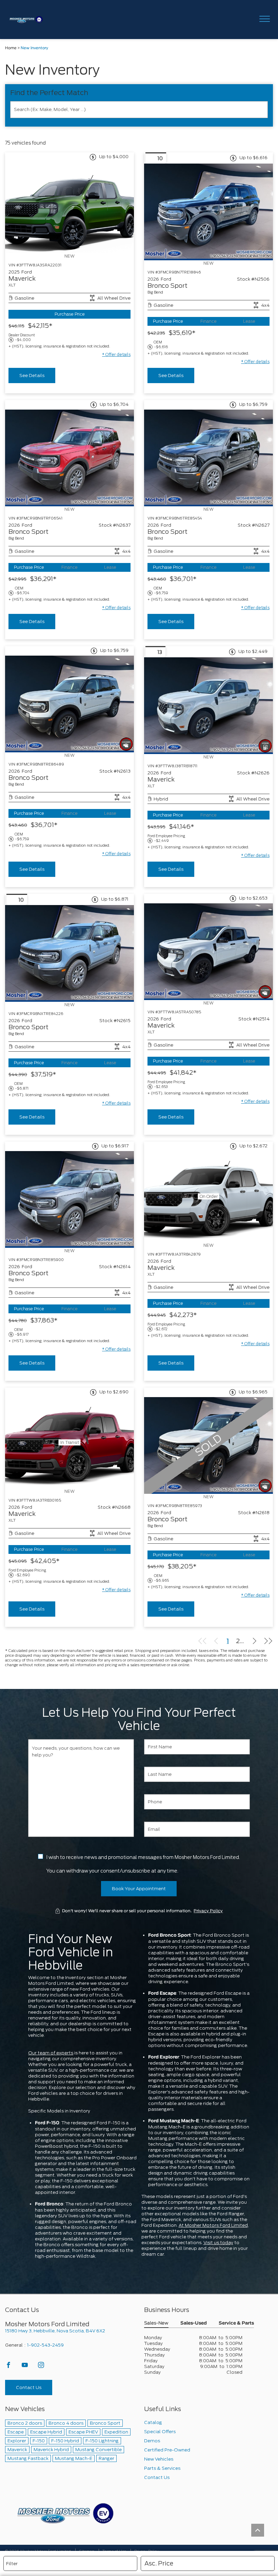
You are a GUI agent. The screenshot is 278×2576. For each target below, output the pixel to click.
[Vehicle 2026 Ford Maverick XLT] (209, 706)
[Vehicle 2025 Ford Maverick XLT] (69, 208)
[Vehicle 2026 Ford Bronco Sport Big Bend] (209, 212)
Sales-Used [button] (194, 2323)
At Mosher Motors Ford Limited (213, 2225)
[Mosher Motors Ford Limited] (65, 2513)
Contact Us (29, 2387)
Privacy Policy (208, 1911)
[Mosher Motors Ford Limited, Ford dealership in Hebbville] (28, 20)
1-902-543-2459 (45, 2345)
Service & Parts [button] (236, 2323)
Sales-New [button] (156, 2323)
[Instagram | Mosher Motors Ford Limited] (41, 2367)
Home (11, 48)
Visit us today (218, 2243)
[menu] (264, 20)
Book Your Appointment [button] (139, 1889)
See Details (32, 375)
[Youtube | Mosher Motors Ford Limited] (25, 2367)
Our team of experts (51, 2053)
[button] (116, 355)
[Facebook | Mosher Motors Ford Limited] (9, 2367)
